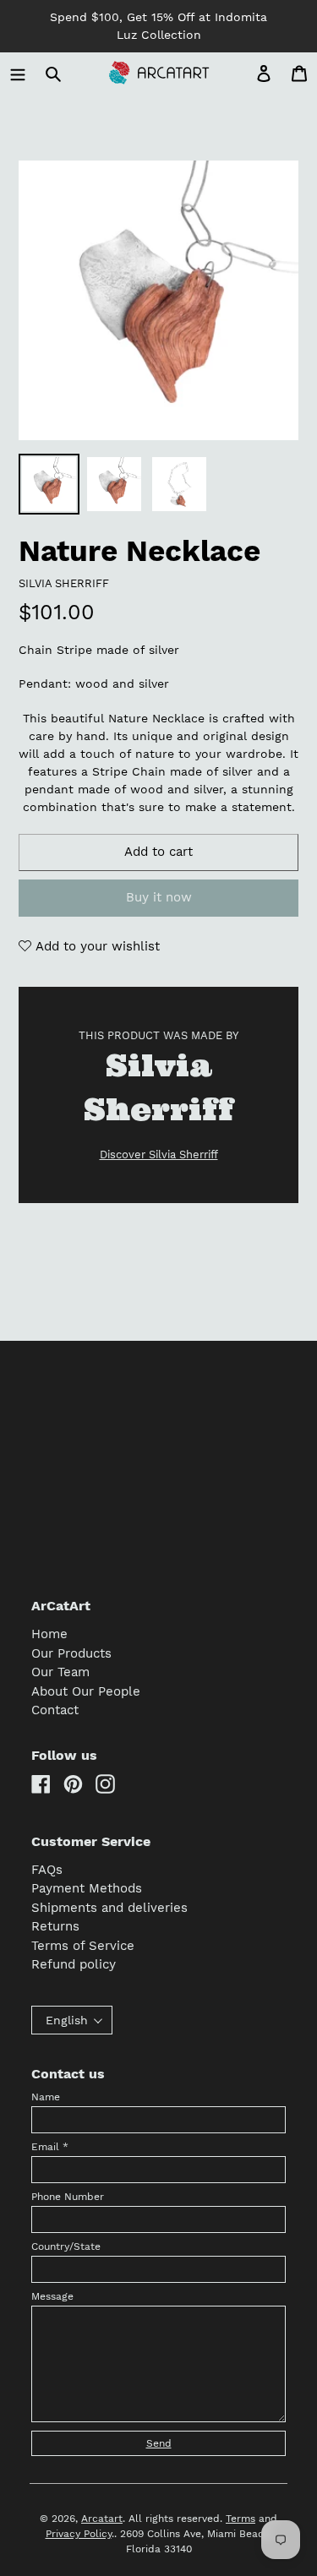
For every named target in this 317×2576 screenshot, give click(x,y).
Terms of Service (83, 1946)
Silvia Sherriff (64, 583)
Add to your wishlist (96, 946)
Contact (55, 1710)
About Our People (86, 1691)
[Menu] (18, 73)
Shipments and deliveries (109, 1908)
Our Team (60, 1672)
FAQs (47, 1870)
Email (50, 2147)
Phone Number (68, 2197)
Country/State (66, 2247)
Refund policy (74, 1964)
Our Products (71, 1653)
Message (52, 2296)
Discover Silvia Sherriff (159, 1155)
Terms (240, 2519)
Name (46, 2097)
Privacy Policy (79, 2534)
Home (49, 1634)
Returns (55, 1926)
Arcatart (102, 2519)
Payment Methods (87, 1888)
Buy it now (159, 897)
